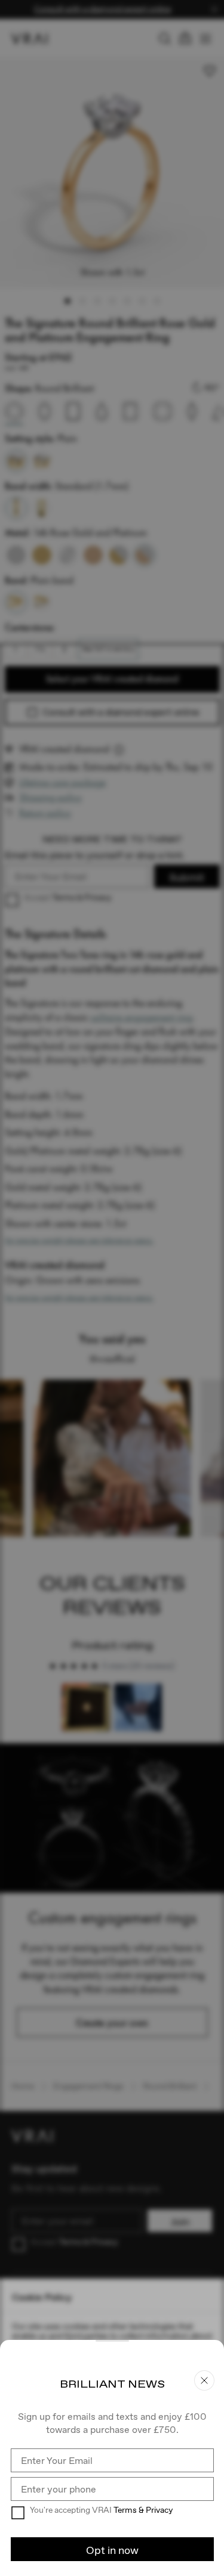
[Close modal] (112, 1288)
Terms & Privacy (143, 2510)
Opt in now (112, 2550)
